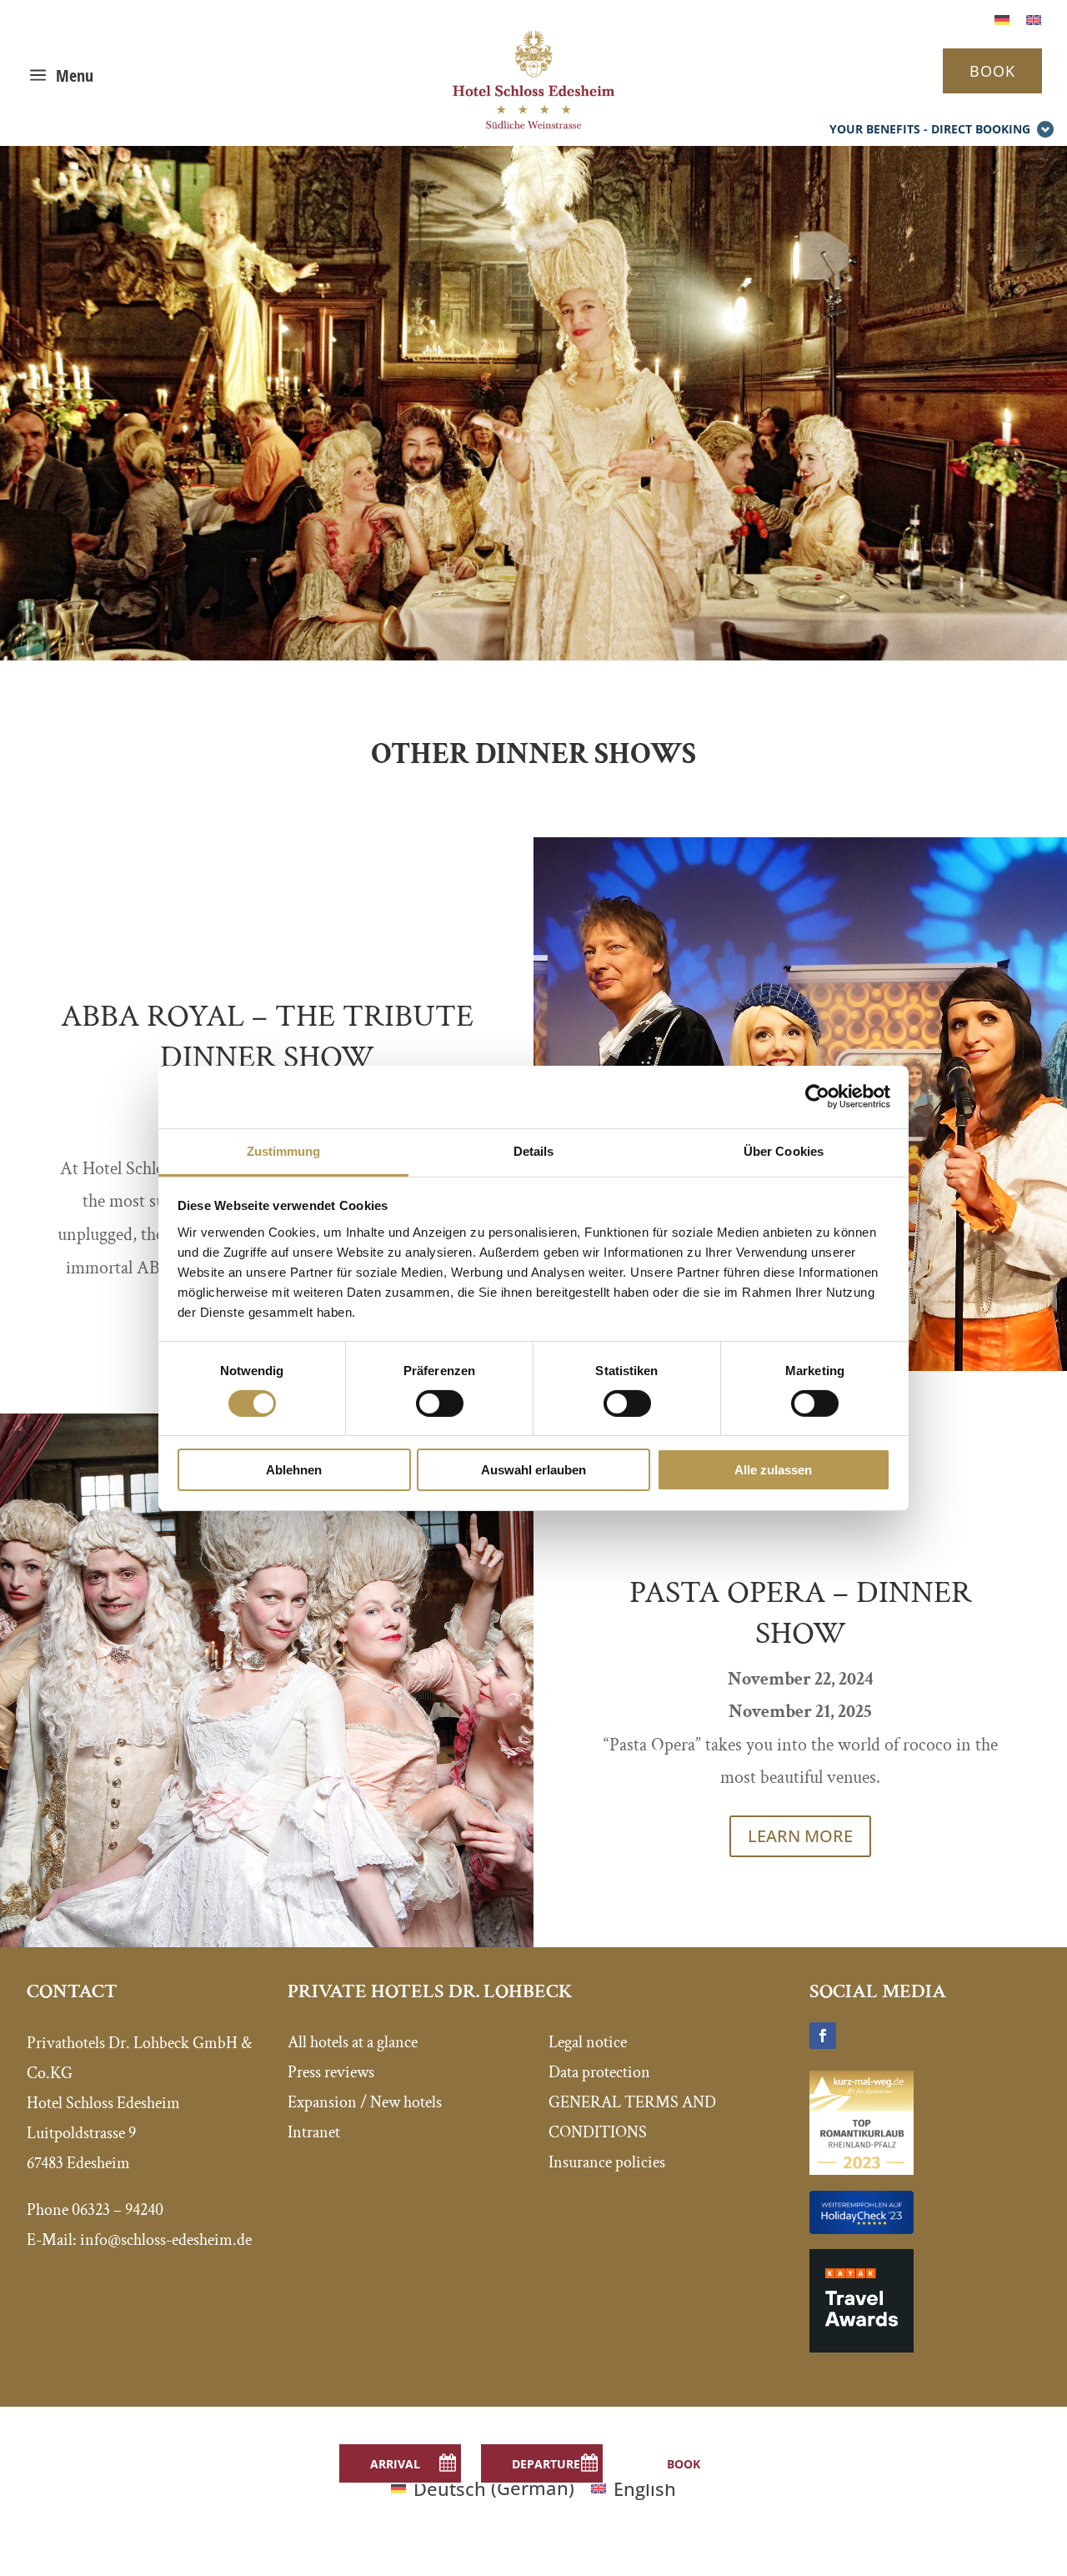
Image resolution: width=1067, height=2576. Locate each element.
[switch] (440, 1403)
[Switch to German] (1002, 18)
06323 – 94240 (118, 2210)
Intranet (314, 2132)
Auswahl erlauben (533, 1470)
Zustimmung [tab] (284, 1150)
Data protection (599, 2072)
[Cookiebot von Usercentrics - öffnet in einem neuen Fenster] (817, 1097)
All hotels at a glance (353, 2042)
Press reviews (331, 2072)
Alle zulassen (773, 1470)
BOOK (992, 71)
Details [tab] (534, 1150)
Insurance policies (607, 2162)
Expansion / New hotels (365, 2102)
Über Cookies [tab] (784, 1150)
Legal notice (588, 2042)
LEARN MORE (800, 1836)
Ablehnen (294, 1470)
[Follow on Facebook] (823, 2036)
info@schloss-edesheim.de (166, 2240)
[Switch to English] (1034, 18)
